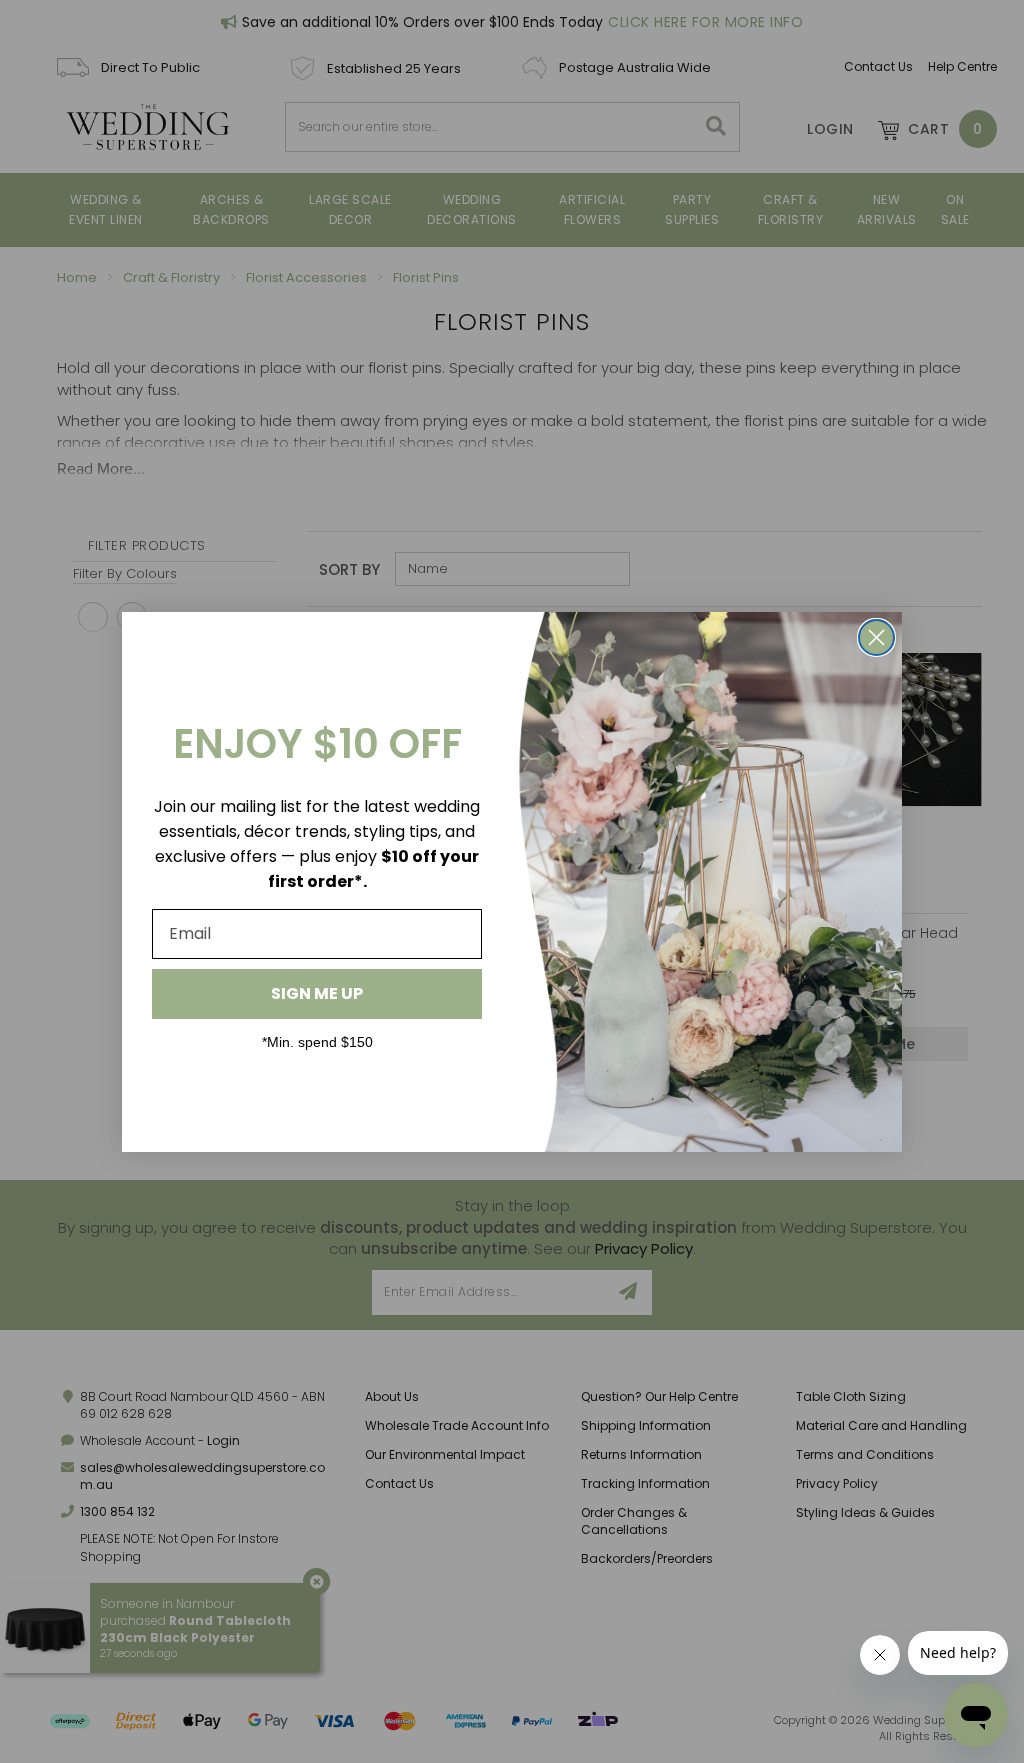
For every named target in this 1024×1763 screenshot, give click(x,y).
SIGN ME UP (317, 993)
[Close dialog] (876, 637)
